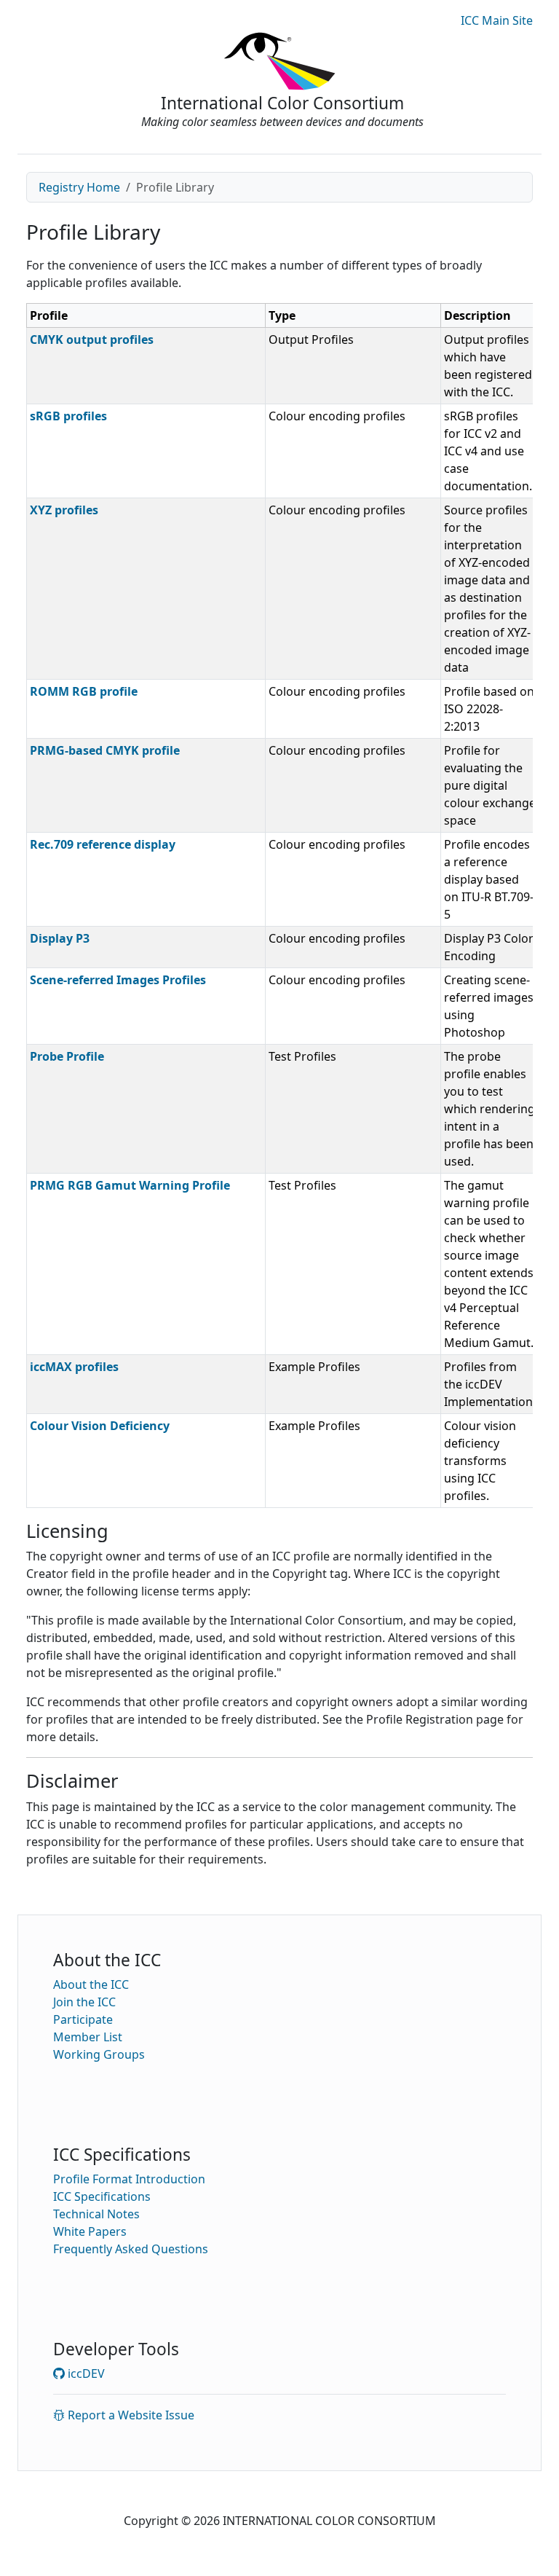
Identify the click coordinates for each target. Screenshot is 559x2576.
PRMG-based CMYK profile (105, 750)
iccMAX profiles (74, 1367)
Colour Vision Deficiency (100, 1426)
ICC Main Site (497, 20)
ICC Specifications (102, 2196)
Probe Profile (67, 1056)
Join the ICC (84, 2002)
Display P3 (60, 938)
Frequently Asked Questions (131, 2249)
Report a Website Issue (130, 2415)
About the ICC (91, 1984)
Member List (88, 2037)
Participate (83, 2019)
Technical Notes (96, 2214)
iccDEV (85, 2373)
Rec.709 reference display (103, 844)
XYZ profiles (64, 510)
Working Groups (99, 2054)
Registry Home (79, 187)
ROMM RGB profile (84, 691)
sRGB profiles (68, 416)
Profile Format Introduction (129, 2179)
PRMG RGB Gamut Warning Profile (130, 1185)
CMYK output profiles (92, 339)
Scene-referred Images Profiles (118, 980)
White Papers (90, 2231)
